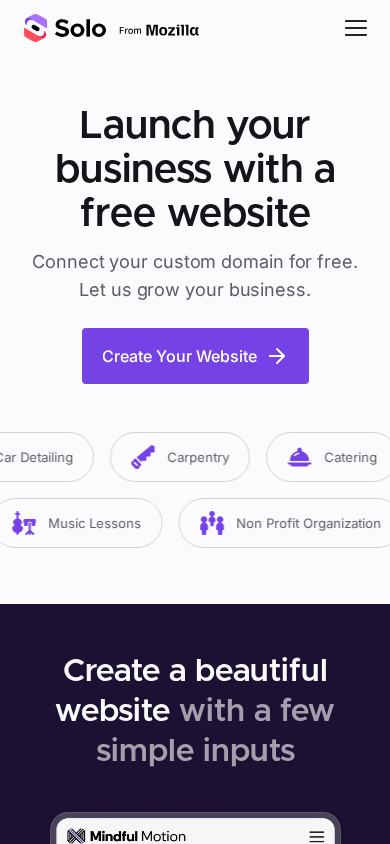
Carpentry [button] (194, 457)
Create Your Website (179, 356)
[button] (356, 28)
